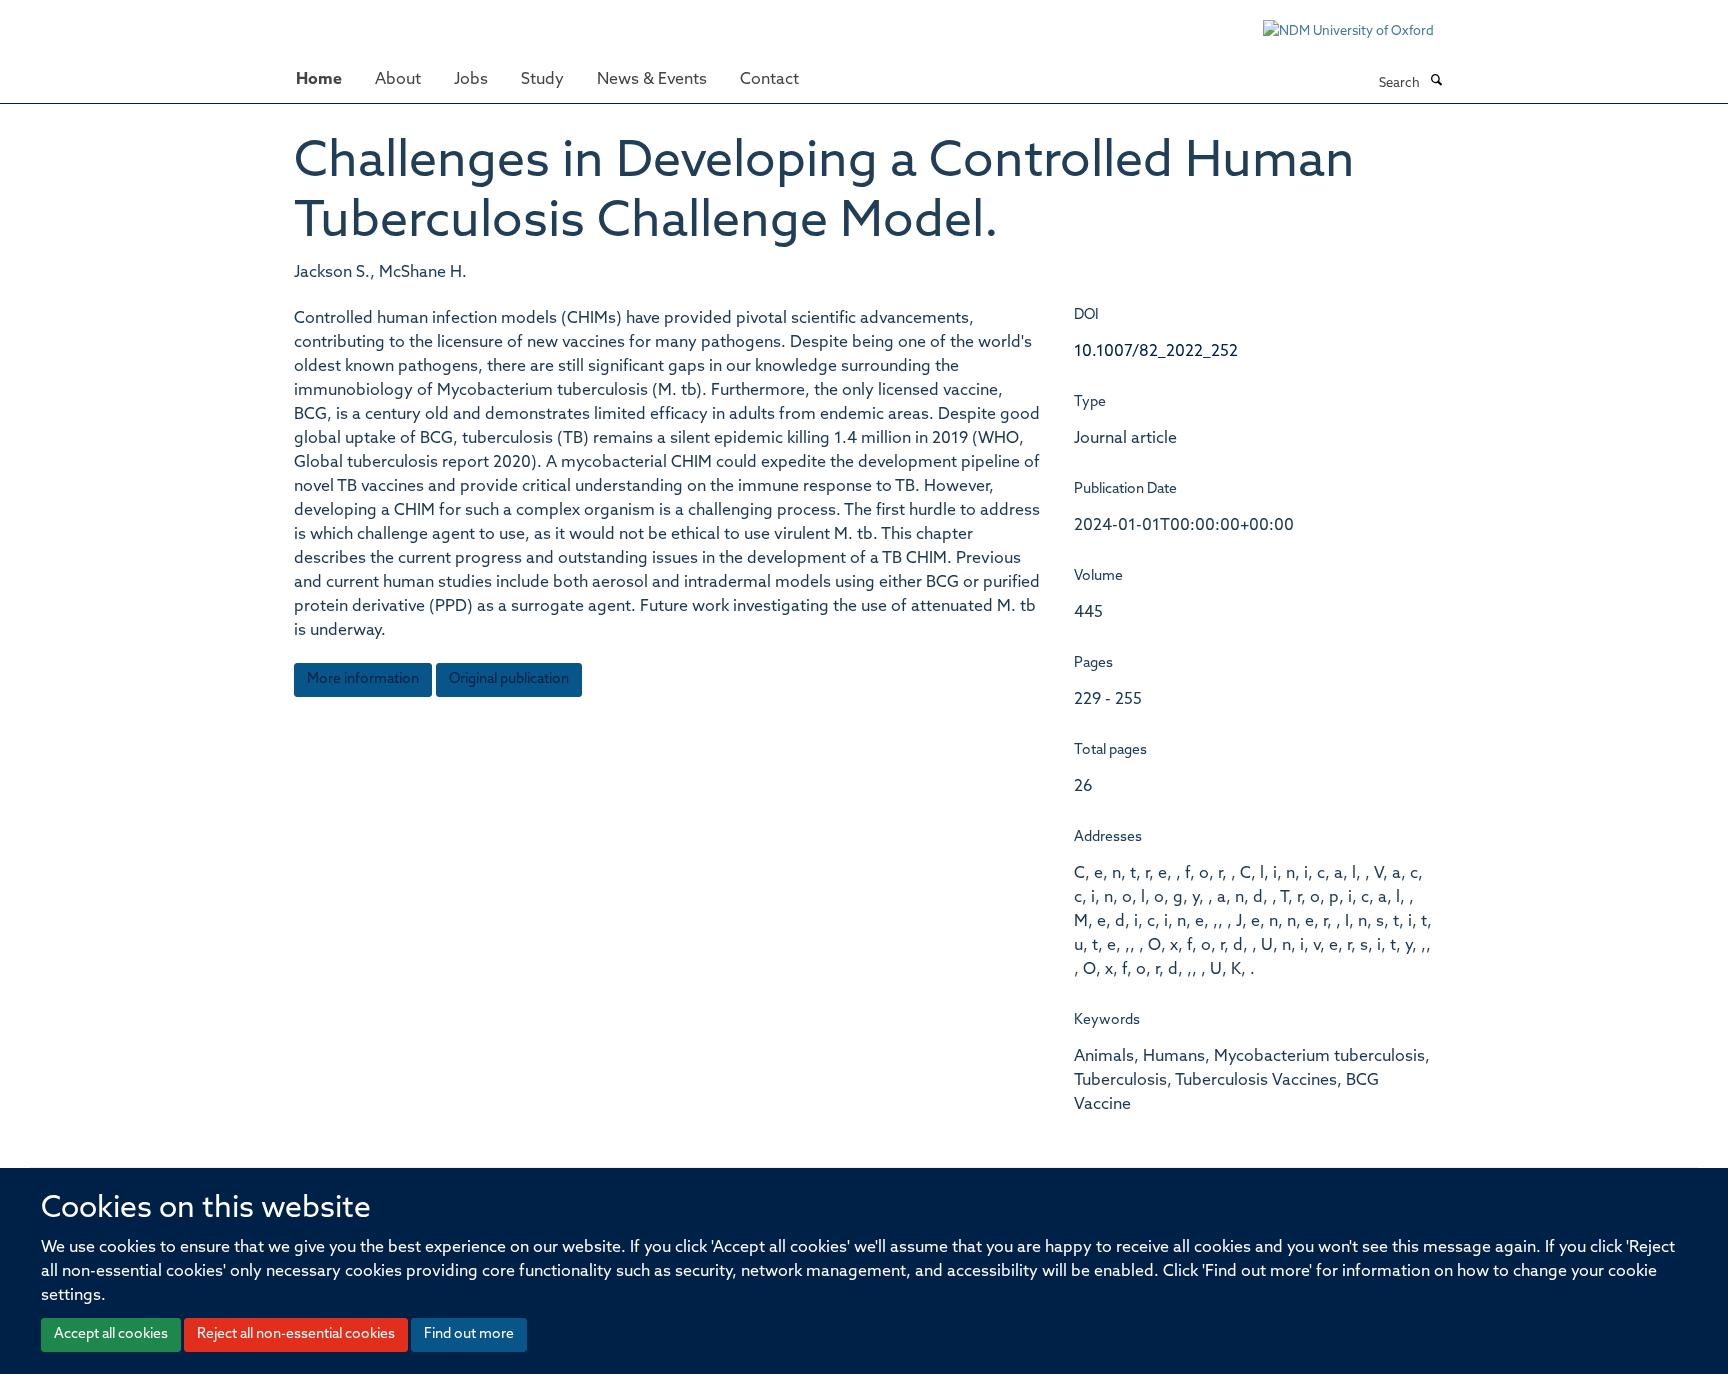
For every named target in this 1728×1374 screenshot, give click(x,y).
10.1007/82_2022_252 (1156, 352)
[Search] (1436, 82)
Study (542, 80)
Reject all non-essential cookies (296, 1334)
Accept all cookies (111, 1334)
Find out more (469, 1334)
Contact (769, 80)
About (398, 80)
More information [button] (363, 679)
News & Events (652, 80)
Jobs (471, 80)
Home (319, 80)
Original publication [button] (509, 679)
